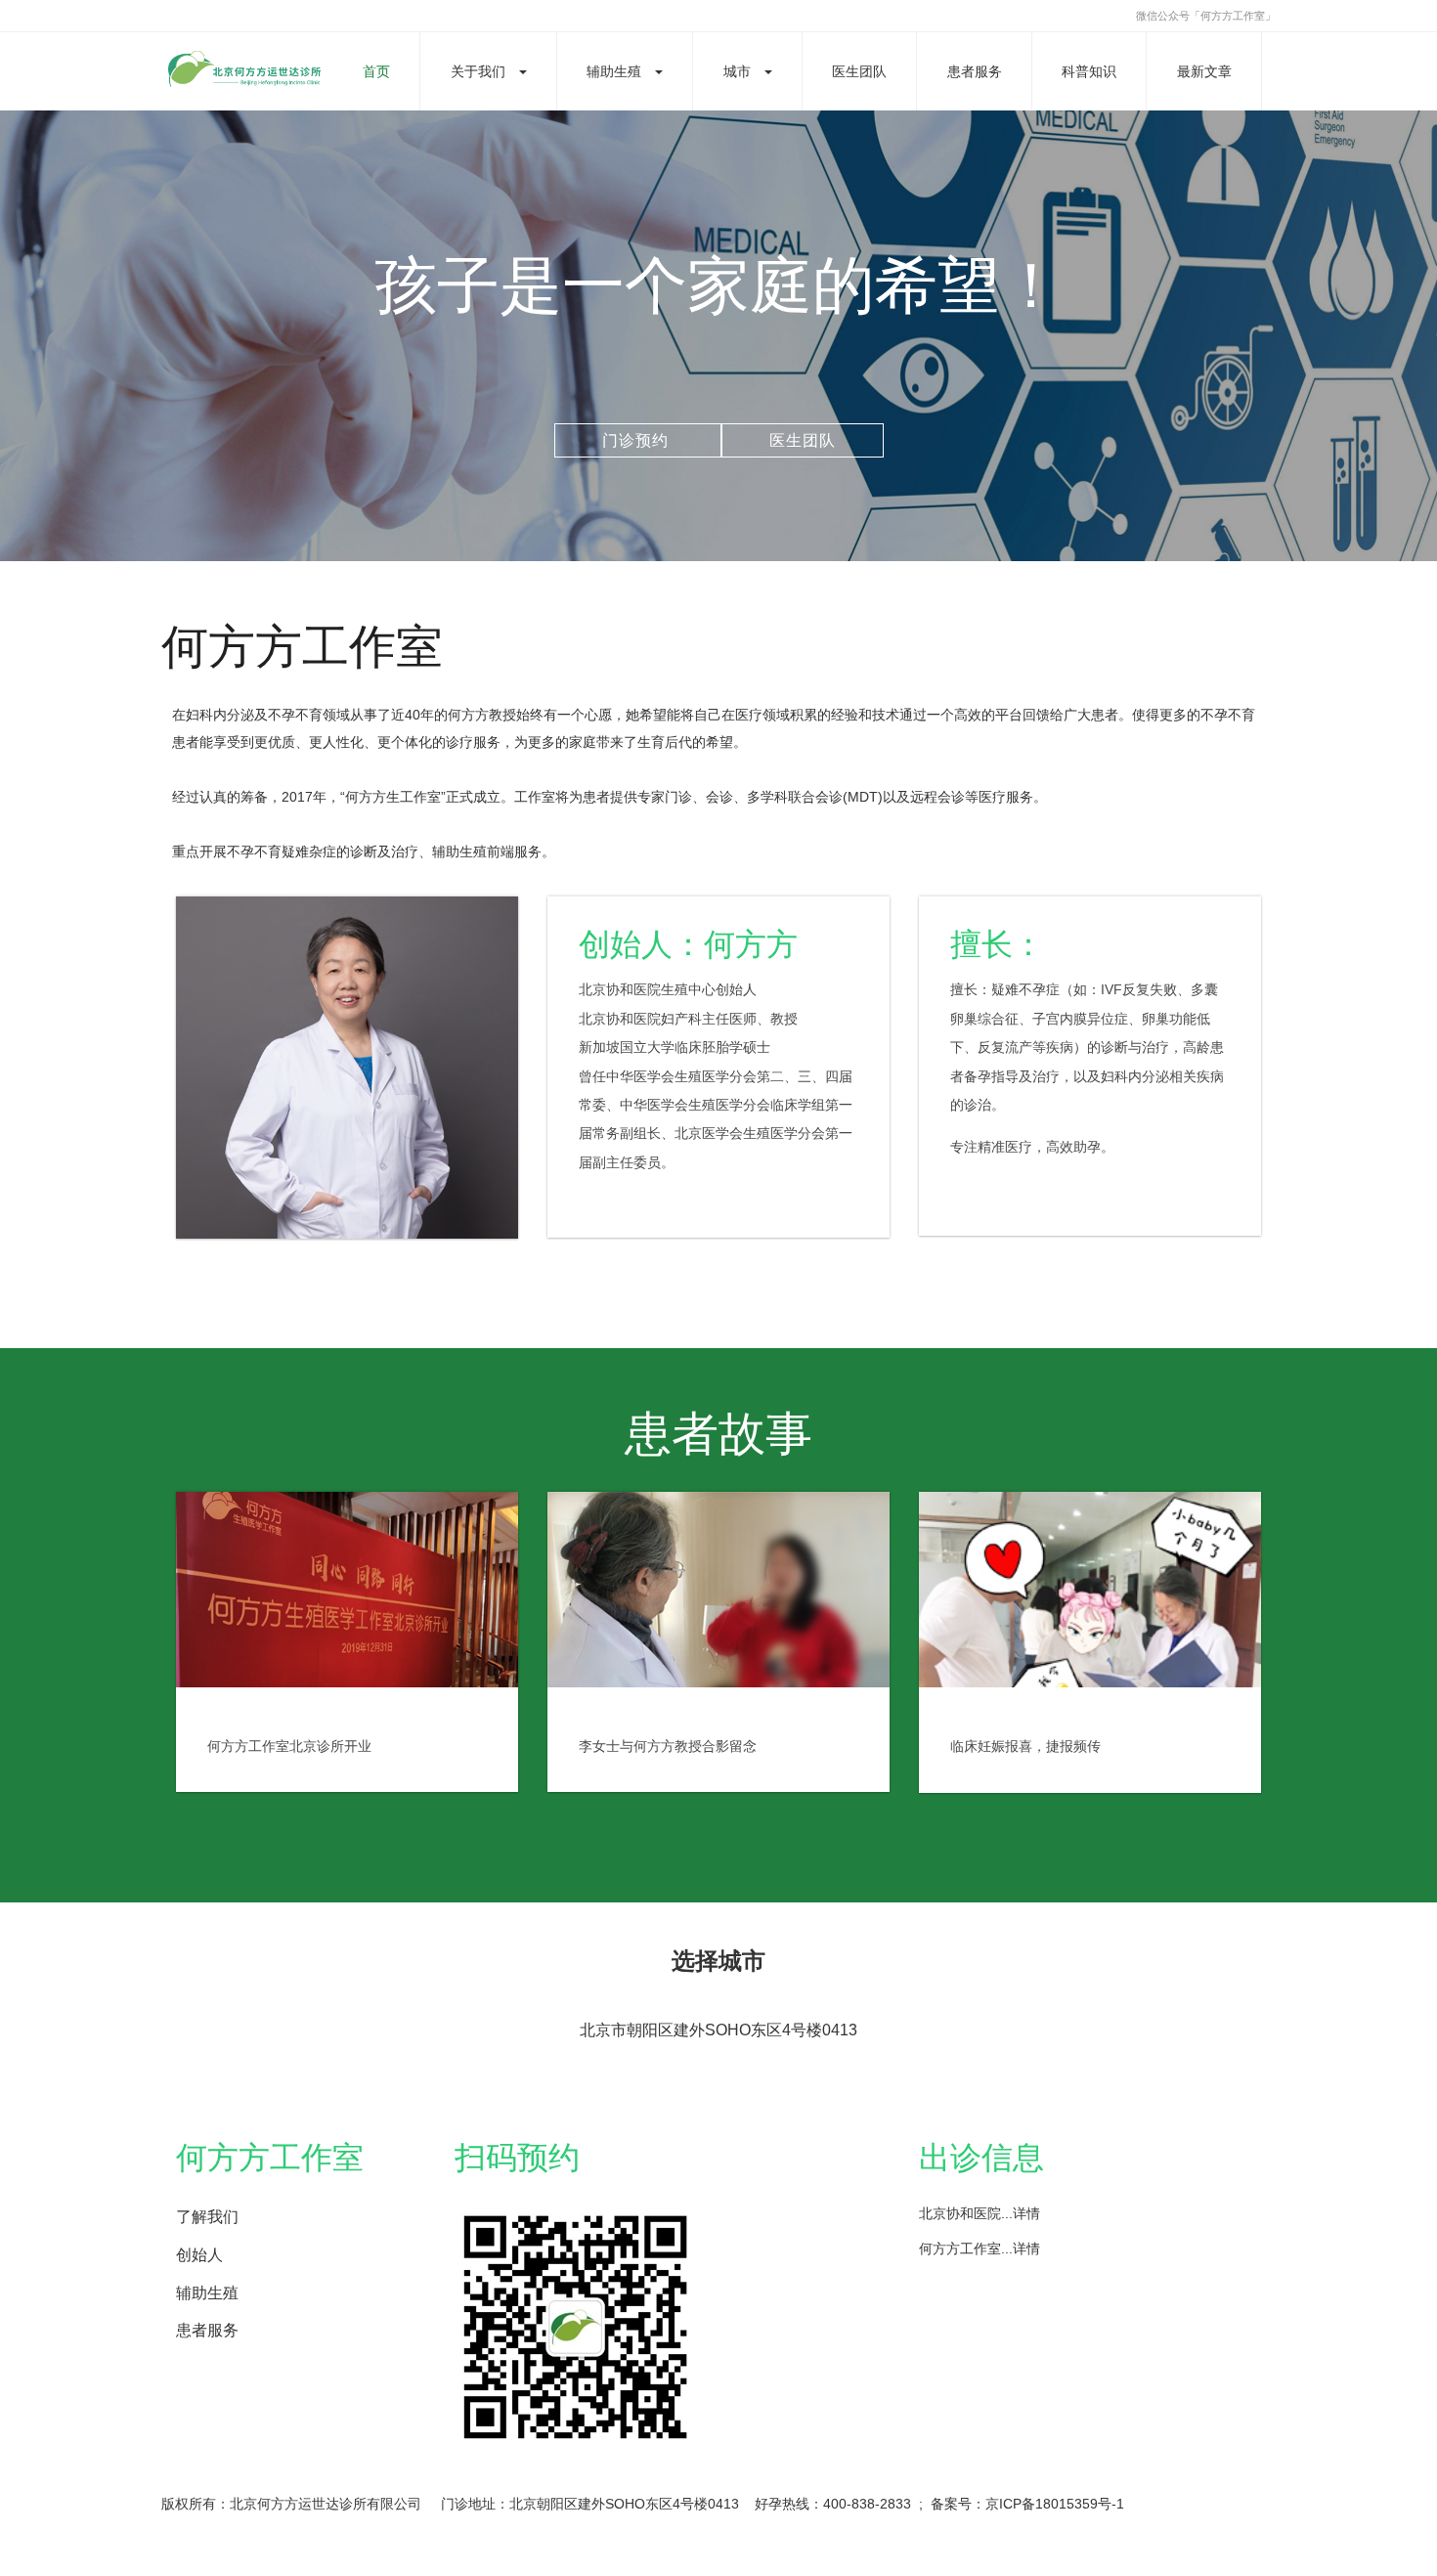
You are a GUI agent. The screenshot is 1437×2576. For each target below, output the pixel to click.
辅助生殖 (207, 2293)
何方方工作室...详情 (980, 2249)
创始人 (199, 2255)
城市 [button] (737, 71)
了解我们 (207, 2217)
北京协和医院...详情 (980, 2213)
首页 (376, 71)
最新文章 (1204, 71)
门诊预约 (638, 440)
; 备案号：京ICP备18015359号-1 (1022, 2504)
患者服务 (975, 71)
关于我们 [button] (478, 71)
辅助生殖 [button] (614, 71)
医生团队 (859, 71)
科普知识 (1089, 71)
